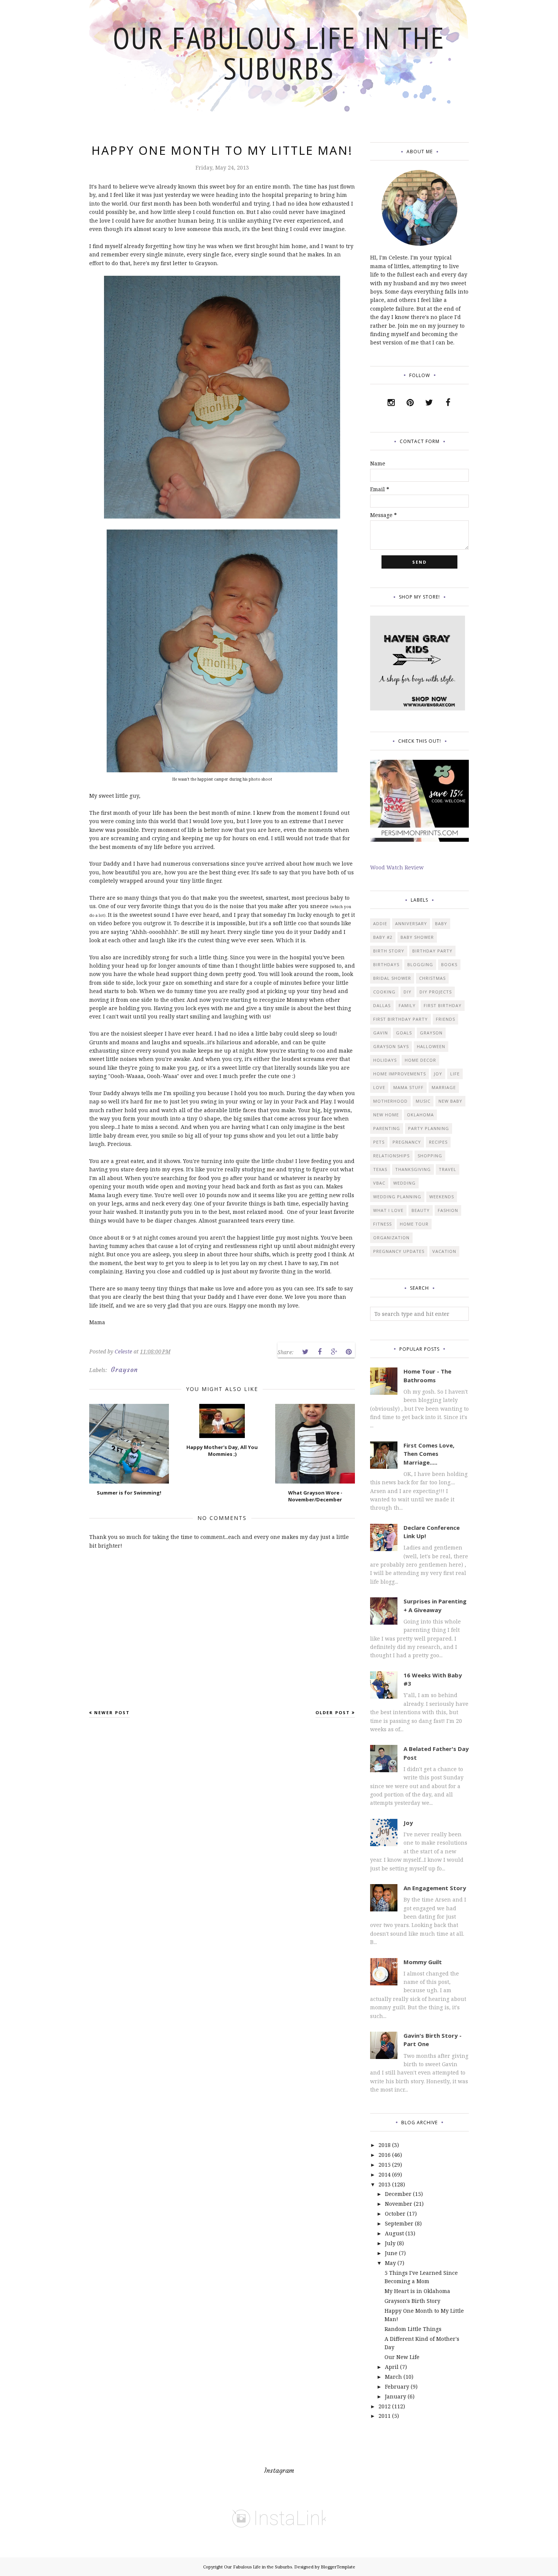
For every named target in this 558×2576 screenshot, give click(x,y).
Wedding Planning (397, 1197)
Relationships (391, 1156)
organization (391, 1238)
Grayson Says (391, 1046)
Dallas (382, 1005)
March (393, 2377)
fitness (382, 1224)
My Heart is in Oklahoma (417, 2291)
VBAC (379, 1183)
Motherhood (390, 1101)
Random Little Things (413, 2329)
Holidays (385, 1060)
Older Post (333, 1712)
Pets (379, 1142)
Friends (445, 1019)
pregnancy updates (399, 1251)
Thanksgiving (413, 1169)
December (398, 2194)
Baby (441, 923)
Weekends (442, 1197)
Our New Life (402, 2357)
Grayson (124, 1370)
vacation (444, 1251)
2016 (385, 2155)
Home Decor (420, 1060)
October (395, 2214)
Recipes (438, 1142)
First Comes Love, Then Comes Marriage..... (429, 1454)
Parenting (387, 1128)
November (399, 2204)
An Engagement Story (435, 1888)
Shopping (430, 1156)
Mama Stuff (408, 1087)
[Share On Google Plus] (334, 1352)
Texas (380, 1169)
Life (455, 1074)
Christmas (432, 978)
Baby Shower (417, 937)
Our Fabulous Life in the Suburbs (279, 53)
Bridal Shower (392, 978)
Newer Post (112, 1712)
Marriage (444, 1087)
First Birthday (443, 1005)
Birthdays (386, 964)
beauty (421, 1210)
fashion (448, 1210)
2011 (385, 2416)
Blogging (420, 964)
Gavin (381, 1033)
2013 (385, 2184)
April (392, 2367)
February (397, 2387)
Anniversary (411, 923)
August (394, 2233)
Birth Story (389, 951)
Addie (380, 923)
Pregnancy (407, 1142)
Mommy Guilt (423, 1962)
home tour (414, 1224)
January (396, 2396)
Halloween (431, 1046)
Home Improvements (400, 1074)
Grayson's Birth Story (412, 2301)
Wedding (404, 1183)
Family (407, 1005)
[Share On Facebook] (320, 1352)
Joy (438, 1074)
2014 (385, 2174)
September (399, 2223)
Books (449, 964)
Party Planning (429, 1128)
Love (379, 1087)
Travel (448, 1169)
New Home (386, 1115)
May (390, 2263)
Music (423, 1101)
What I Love (388, 1210)
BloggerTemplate (338, 2567)
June (391, 2253)
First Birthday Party (400, 1019)
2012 (385, 2406)
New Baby (450, 1101)
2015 (385, 2165)
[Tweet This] (305, 1352)
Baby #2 (383, 937)
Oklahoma (420, 1115)
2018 (385, 2145)
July (390, 2243)
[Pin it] (348, 1352)
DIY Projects (436, 992)
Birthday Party (432, 951)
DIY (407, 992)
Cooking (384, 992)
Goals (404, 1033)
